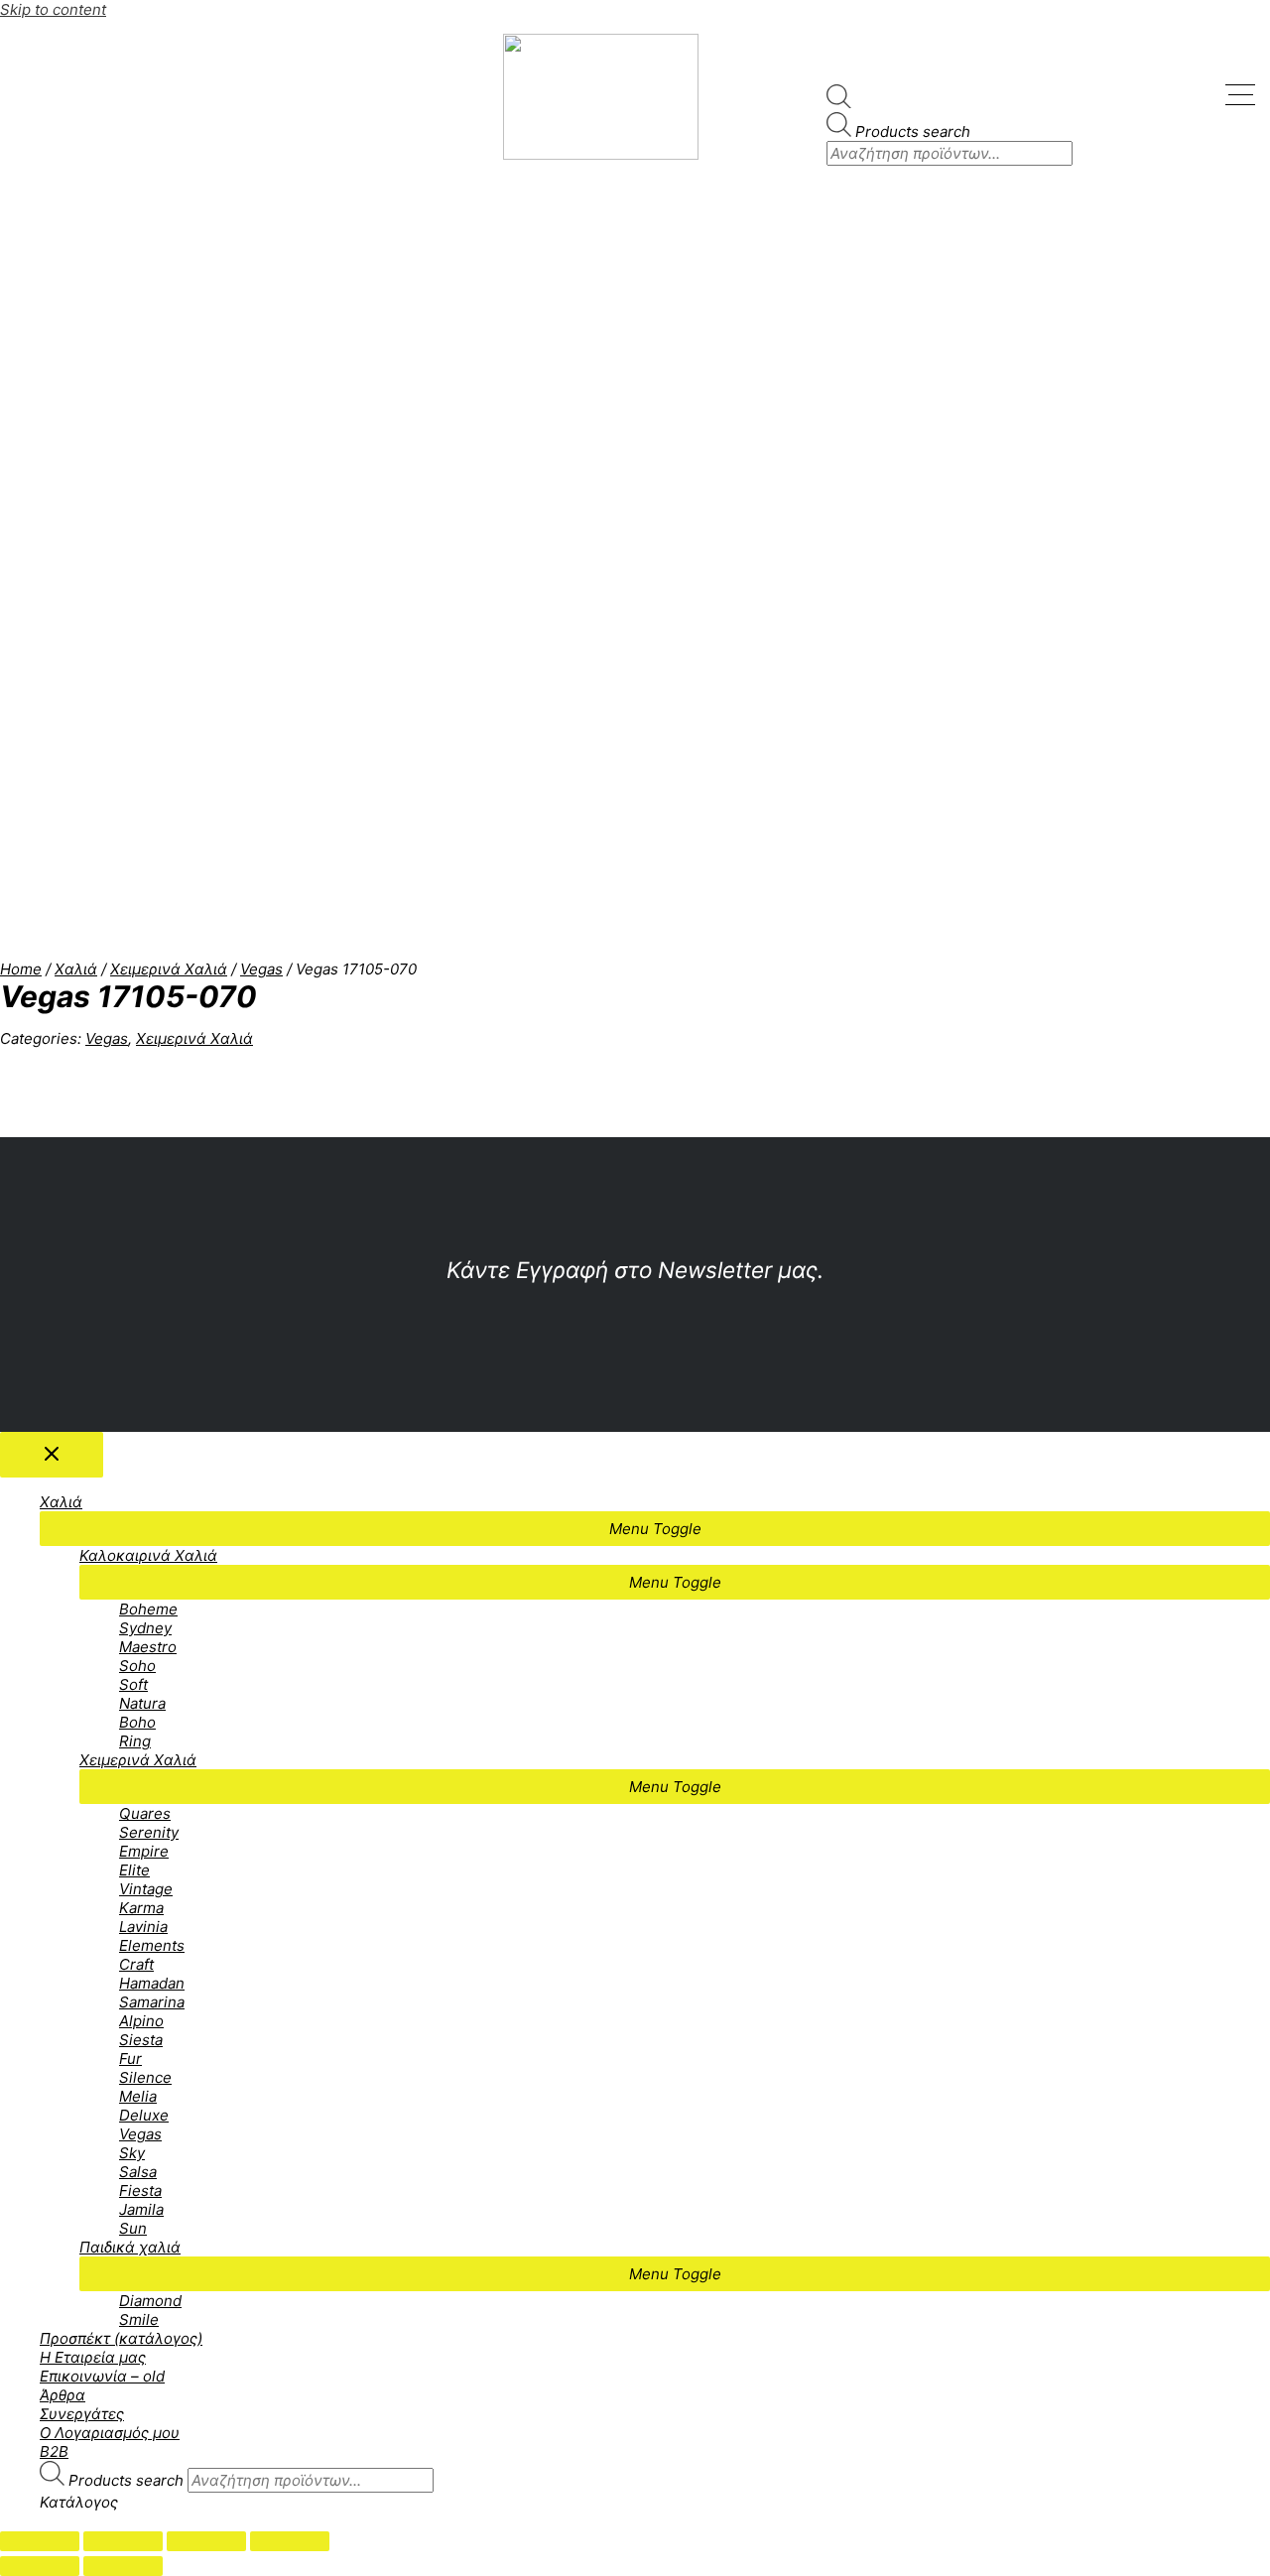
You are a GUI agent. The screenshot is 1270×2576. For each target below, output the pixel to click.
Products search (913, 131)
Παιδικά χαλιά (130, 2247)
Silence (145, 2077)
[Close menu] (52, 1455)
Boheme (148, 1609)
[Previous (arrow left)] (40, 2566)
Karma (141, 1908)
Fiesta (140, 2190)
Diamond (150, 2301)
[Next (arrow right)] (123, 2566)
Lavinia (143, 1927)
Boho (137, 1722)
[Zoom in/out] (290, 2541)
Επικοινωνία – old (102, 2376)
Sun (133, 2228)
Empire (144, 1851)
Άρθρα (63, 2395)
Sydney (145, 1628)
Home (21, 969)
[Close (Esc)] (40, 2541)
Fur (130, 2059)
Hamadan (152, 1983)
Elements (152, 1945)
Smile (139, 2319)
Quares (145, 1813)
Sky (132, 2153)
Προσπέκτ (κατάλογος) (121, 2338)
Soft (133, 1684)
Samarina (152, 2002)
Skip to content (53, 9)
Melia (138, 2096)
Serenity (149, 1832)
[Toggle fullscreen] (206, 2541)
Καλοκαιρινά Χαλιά (148, 1555)
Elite (134, 1870)
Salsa (138, 2172)
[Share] (123, 2541)
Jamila (141, 2209)
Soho (137, 1666)
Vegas (261, 969)
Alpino (141, 2021)
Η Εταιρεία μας (93, 2357)
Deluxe (144, 2115)
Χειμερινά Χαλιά (169, 969)
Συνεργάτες (82, 2414)
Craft (136, 1964)
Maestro (148, 1647)
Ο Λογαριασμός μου (110, 2433)
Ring (135, 1741)
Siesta (141, 2040)
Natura (142, 1703)
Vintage (146, 1889)
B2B (54, 2451)
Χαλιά (76, 969)
